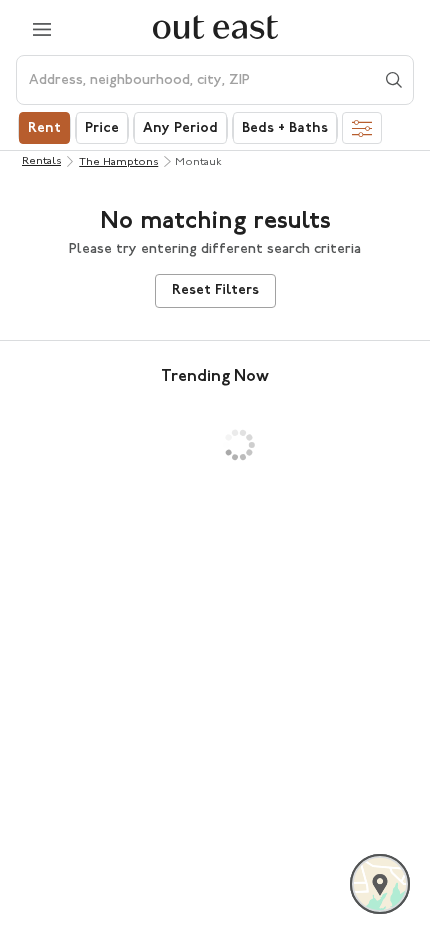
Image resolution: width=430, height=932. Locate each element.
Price (102, 128)
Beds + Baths (285, 128)
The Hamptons (118, 162)
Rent (44, 128)
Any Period (180, 128)
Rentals (41, 161)
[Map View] (380, 884)
